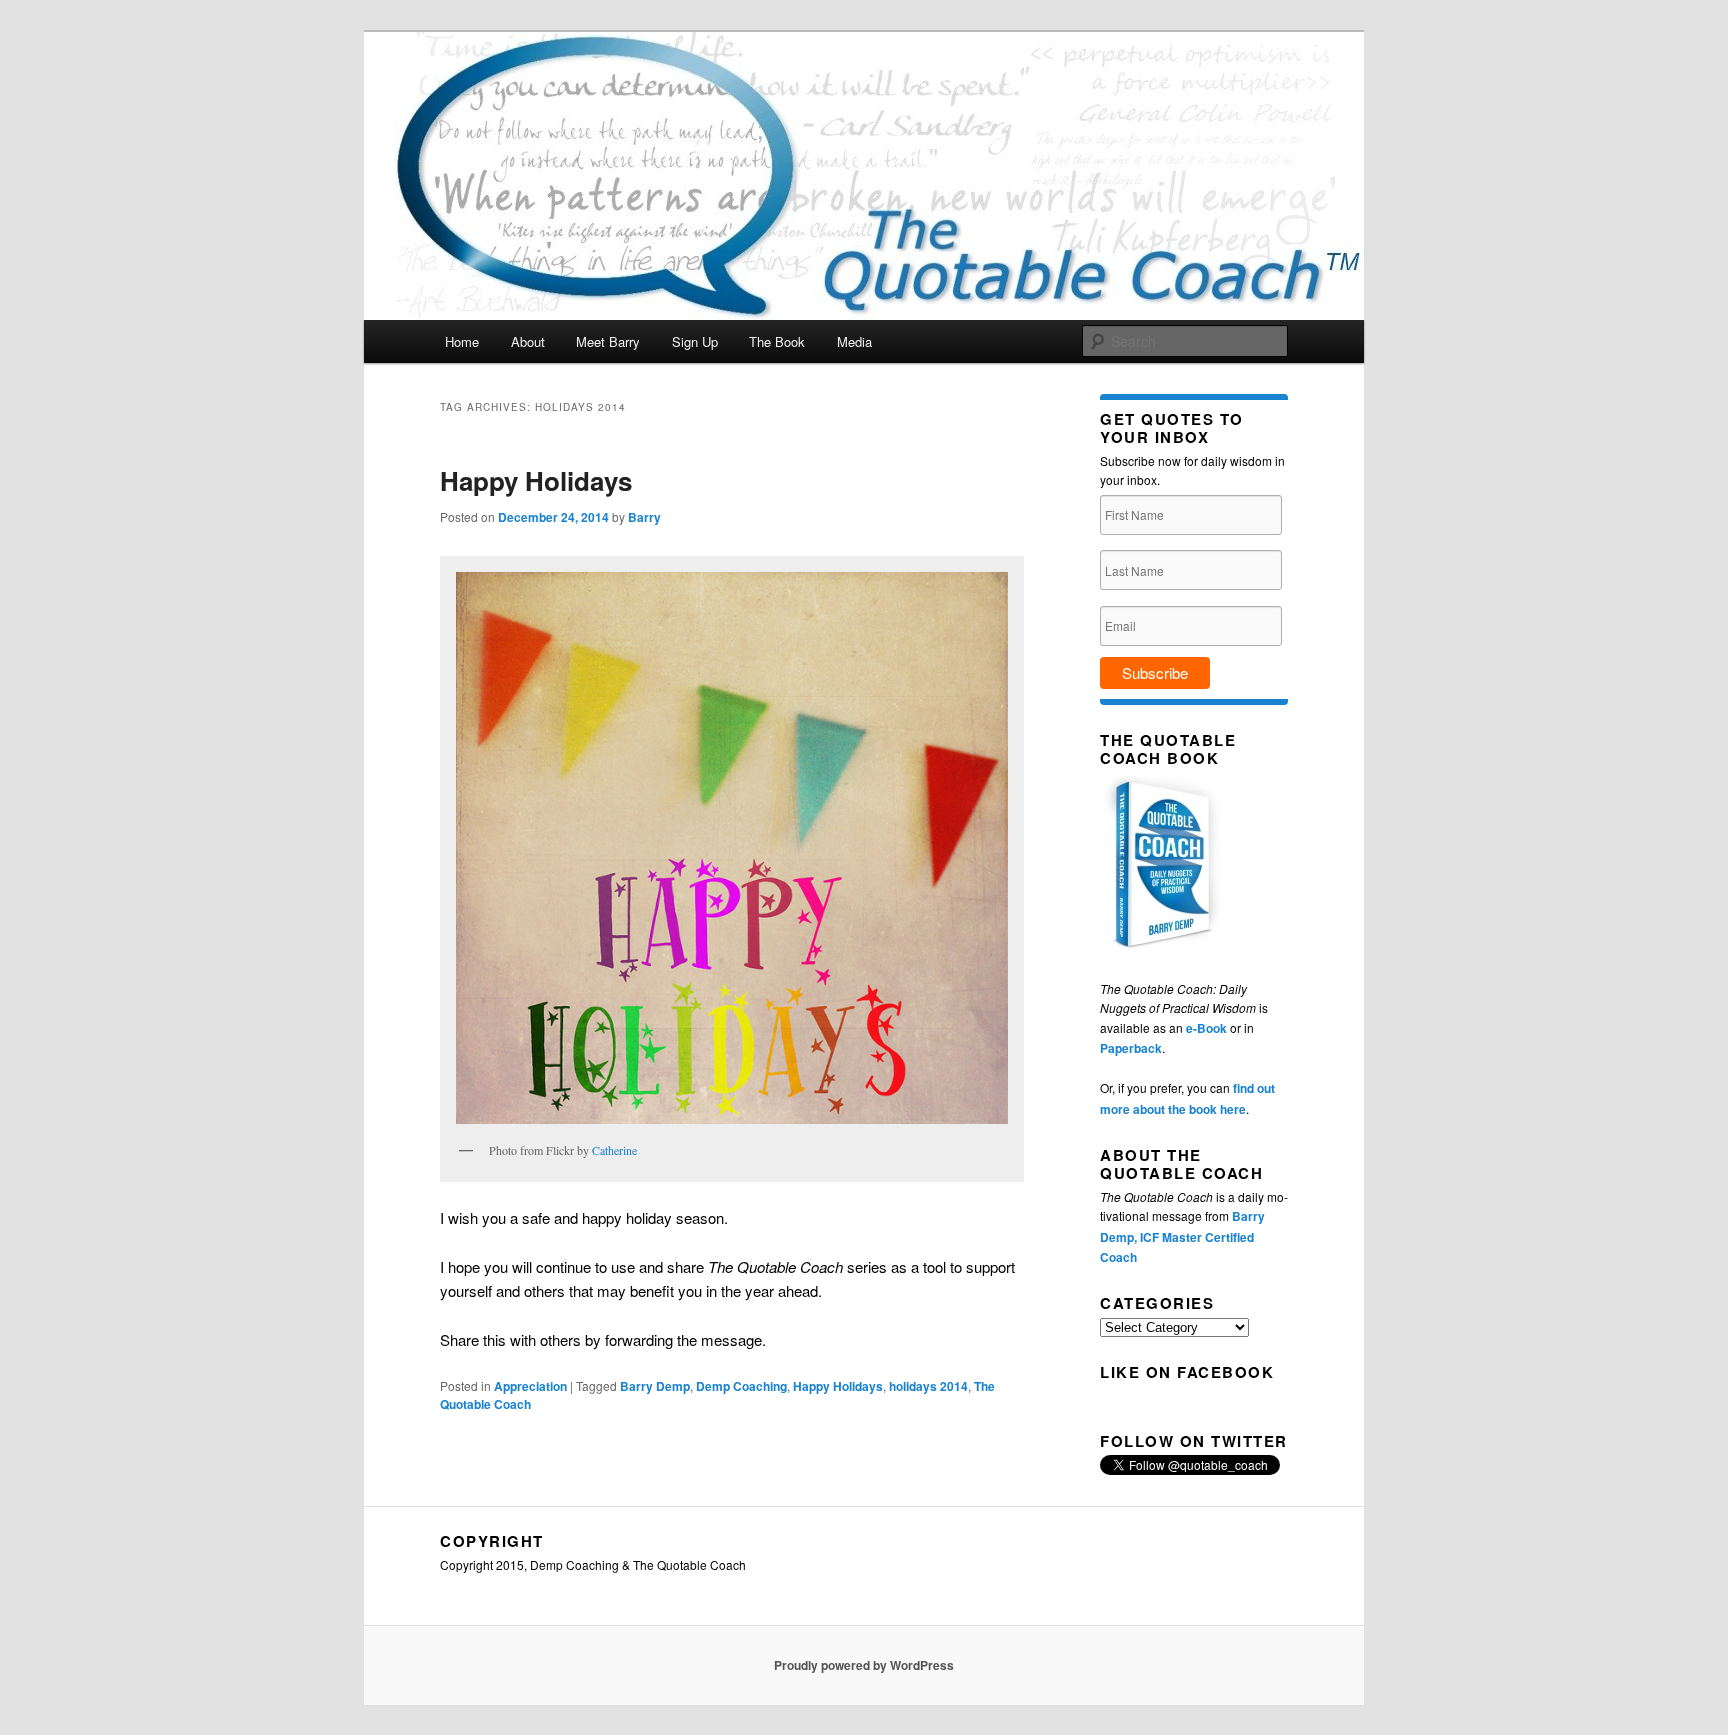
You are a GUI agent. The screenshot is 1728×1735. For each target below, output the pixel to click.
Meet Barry (608, 341)
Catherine (614, 1150)
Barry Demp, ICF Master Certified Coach (1182, 1236)
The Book (777, 341)
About (528, 341)
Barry (644, 517)
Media (854, 341)
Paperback (1131, 1048)
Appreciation (530, 1386)
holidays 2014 (928, 1386)
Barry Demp (655, 1386)
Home (462, 341)
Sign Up (695, 341)
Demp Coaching (741, 1386)
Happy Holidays (536, 480)
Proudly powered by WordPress (864, 1665)
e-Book (1206, 1028)
